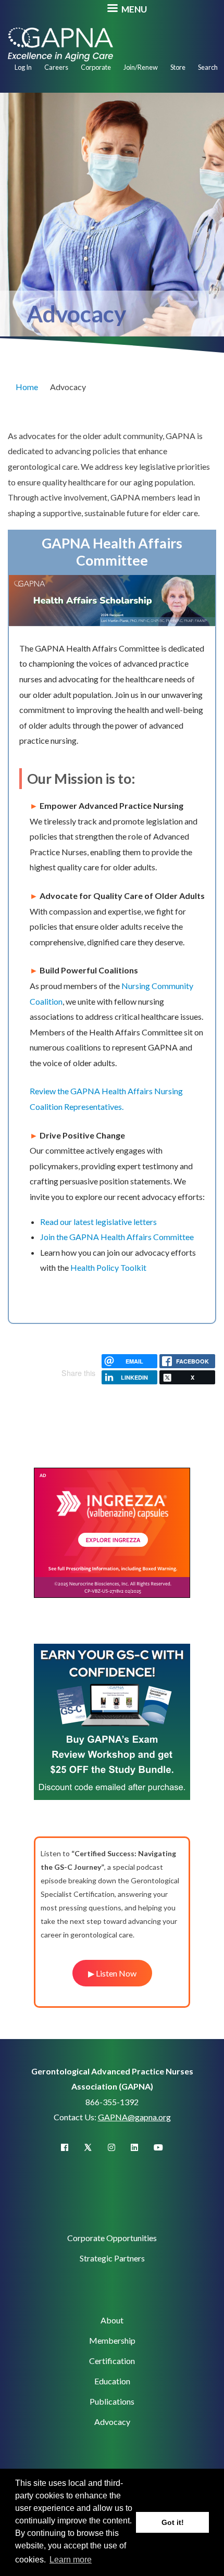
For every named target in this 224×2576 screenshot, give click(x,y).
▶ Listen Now (112, 1973)
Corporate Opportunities (112, 2238)
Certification (112, 2361)
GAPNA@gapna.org (134, 2117)
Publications (112, 2401)
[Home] (60, 43)
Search (208, 67)
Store (178, 67)
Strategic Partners (112, 2258)
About (112, 2320)
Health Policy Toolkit (108, 1267)
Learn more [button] (71, 2560)
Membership (112, 2340)
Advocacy (112, 2422)
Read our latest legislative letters (98, 1222)
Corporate (96, 67)
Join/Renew (141, 67)
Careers (56, 67)
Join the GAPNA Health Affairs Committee (117, 1237)
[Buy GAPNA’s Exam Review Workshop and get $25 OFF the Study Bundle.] (112, 1721)
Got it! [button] (173, 2522)
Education (112, 2381)
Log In (23, 67)
